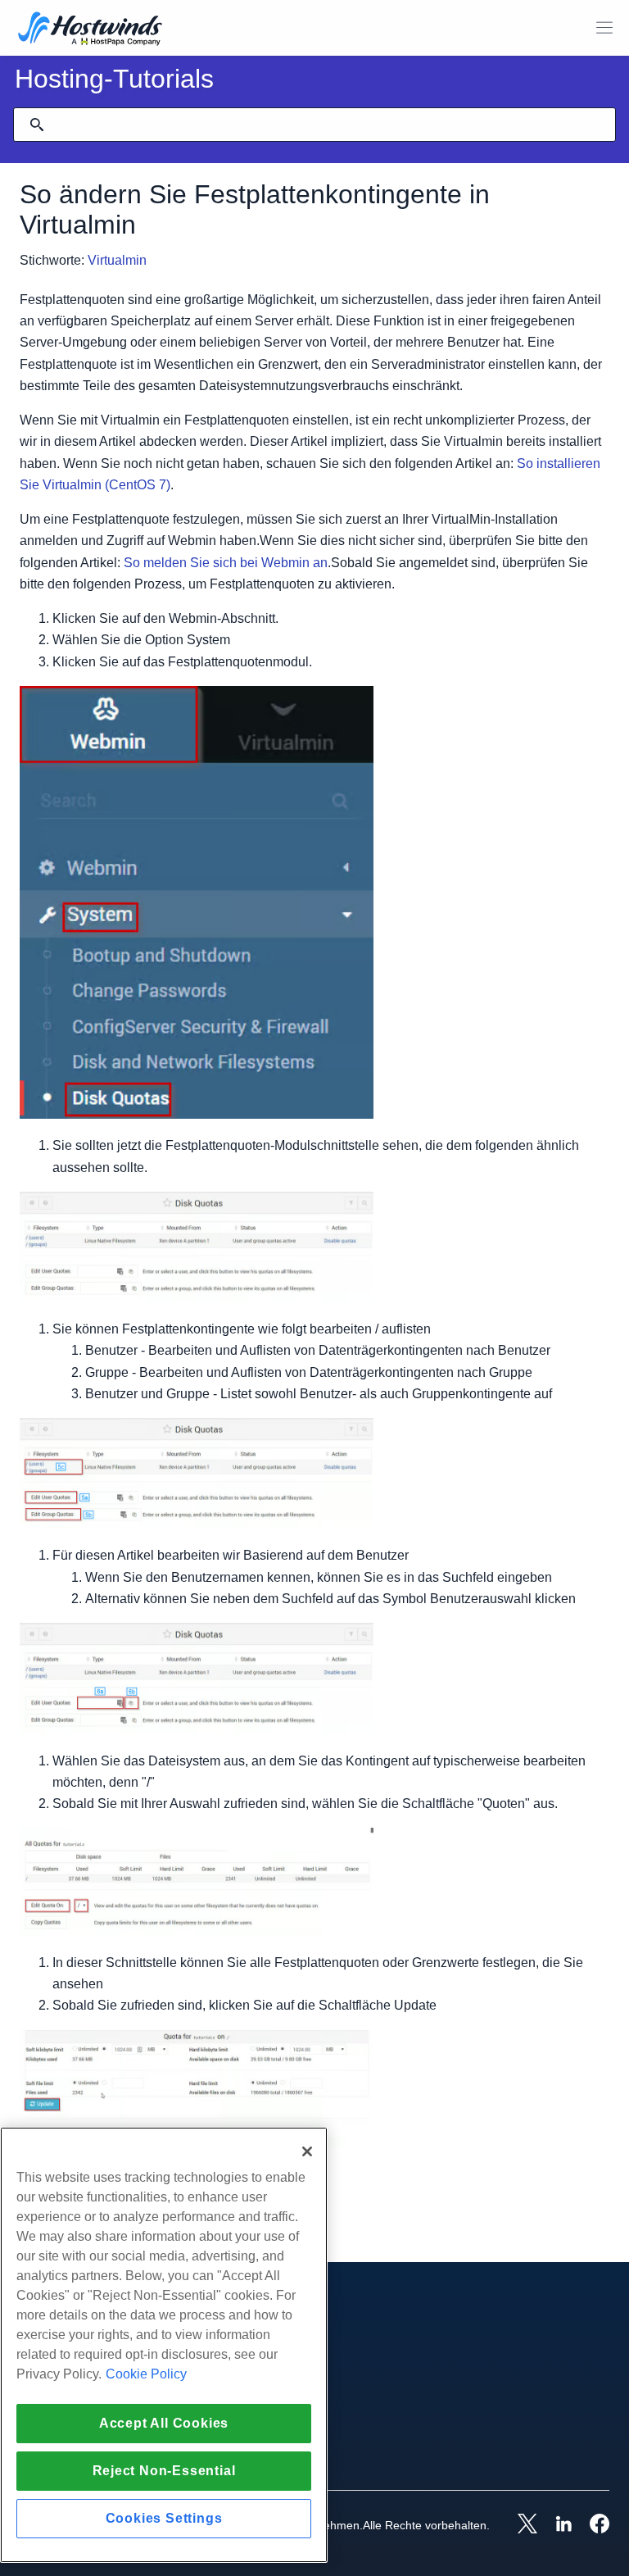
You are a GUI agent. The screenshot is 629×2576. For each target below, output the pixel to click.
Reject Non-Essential (164, 2471)
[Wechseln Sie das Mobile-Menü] (604, 28)
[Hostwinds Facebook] (591, 2525)
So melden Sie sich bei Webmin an (226, 563)
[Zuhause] (90, 30)
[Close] (307, 2151)
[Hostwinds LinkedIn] (555, 2525)
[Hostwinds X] (519, 2525)
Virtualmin (117, 260)
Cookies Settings (164, 2518)
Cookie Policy (146, 2374)
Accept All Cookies (164, 2423)
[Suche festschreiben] (37, 125)
